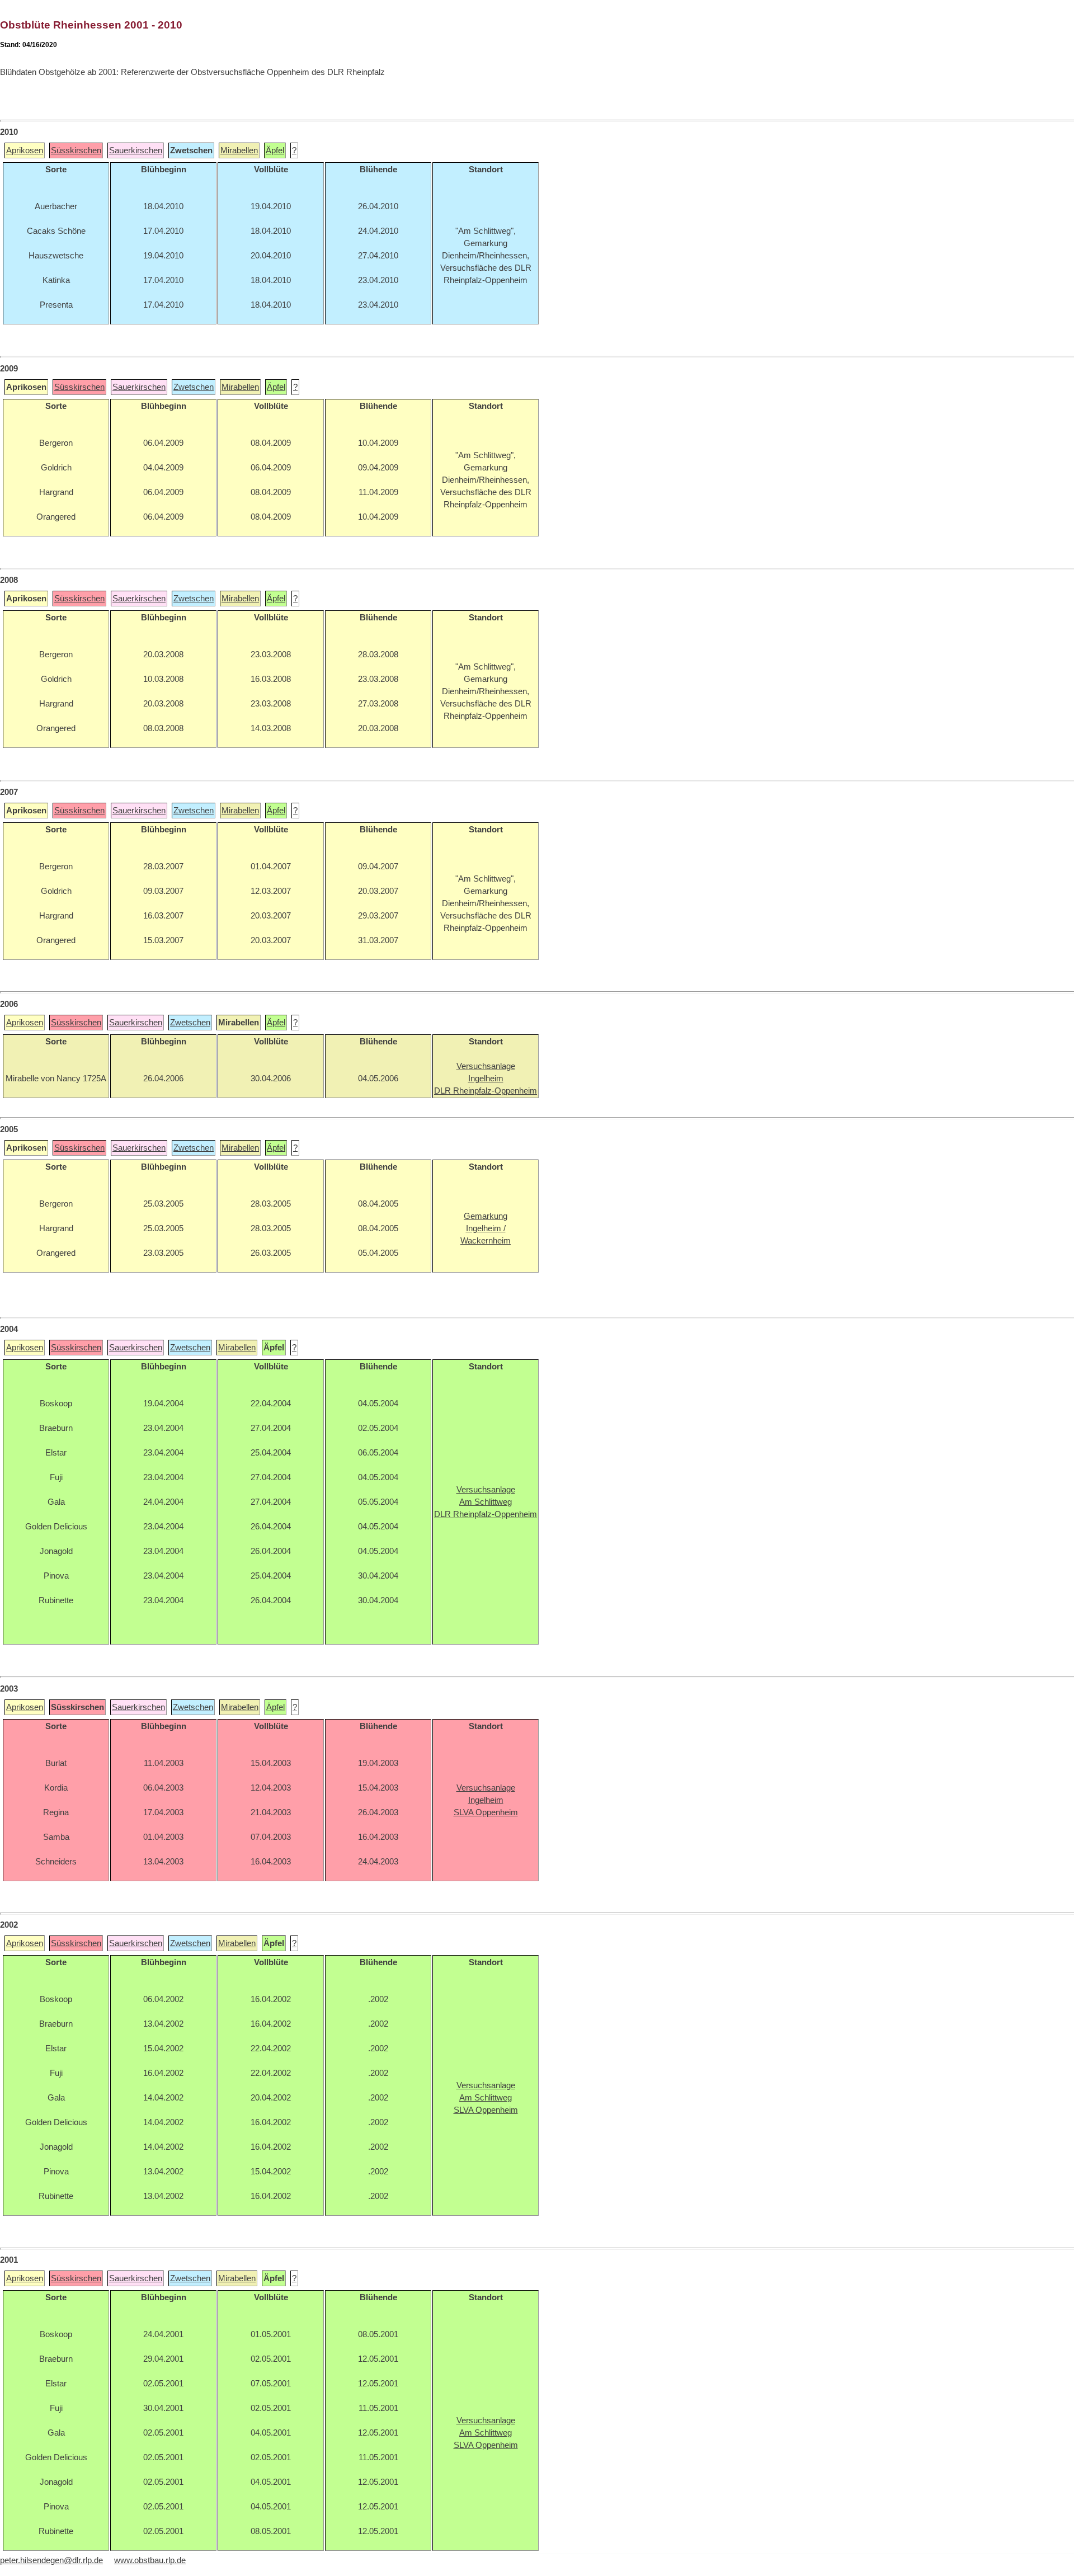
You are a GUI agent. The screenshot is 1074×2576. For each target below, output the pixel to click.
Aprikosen (25, 150)
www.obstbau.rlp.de (150, 2560)
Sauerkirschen (136, 150)
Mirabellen (239, 150)
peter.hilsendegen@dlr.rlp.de (51, 2560)
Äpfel (275, 150)
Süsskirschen (76, 150)
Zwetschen (194, 387)
